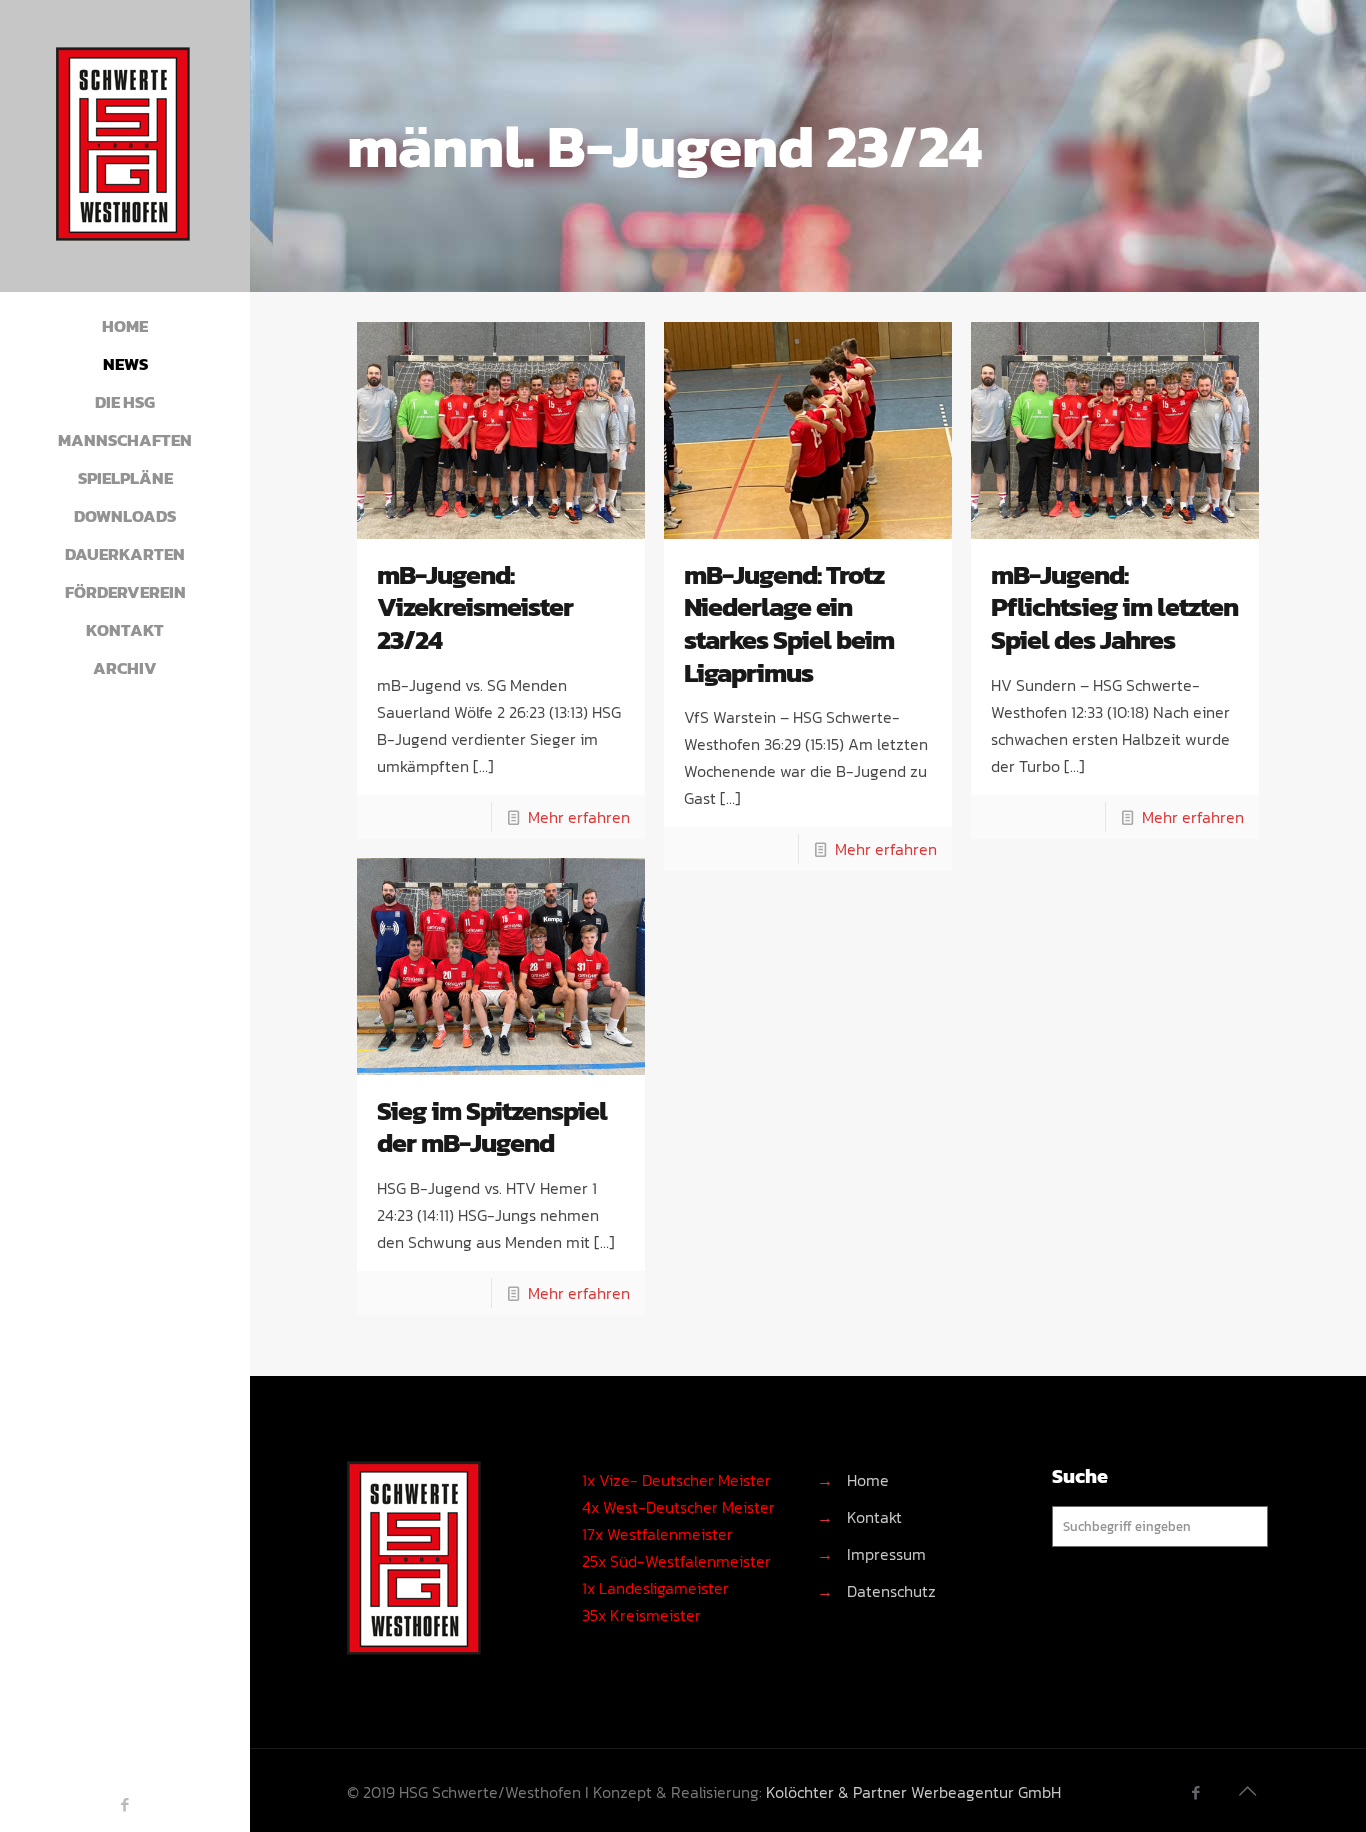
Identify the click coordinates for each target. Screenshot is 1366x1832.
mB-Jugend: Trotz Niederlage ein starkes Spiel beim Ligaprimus (789, 623)
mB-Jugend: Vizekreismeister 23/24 (475, 607)
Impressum (886, 1554)
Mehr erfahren (579, 817)
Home (868, 1480)
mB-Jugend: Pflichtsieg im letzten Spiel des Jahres (1114, 607)
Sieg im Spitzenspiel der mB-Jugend (492, 1127)
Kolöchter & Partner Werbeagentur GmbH (913, 1792)
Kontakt (874, 1517)
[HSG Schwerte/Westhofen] (125, 146)
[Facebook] (125, 1804)
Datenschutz (891, 1591)
